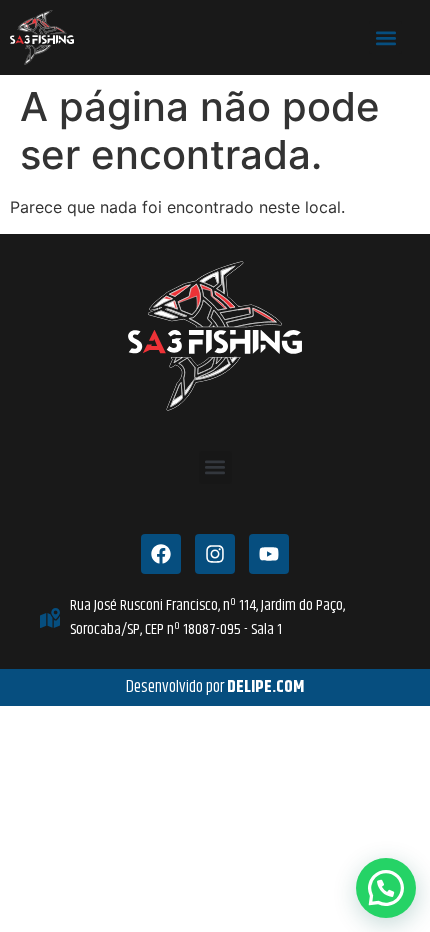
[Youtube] (269, 554)
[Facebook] (161, 554)
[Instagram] (215, 554)
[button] (385, 37)
